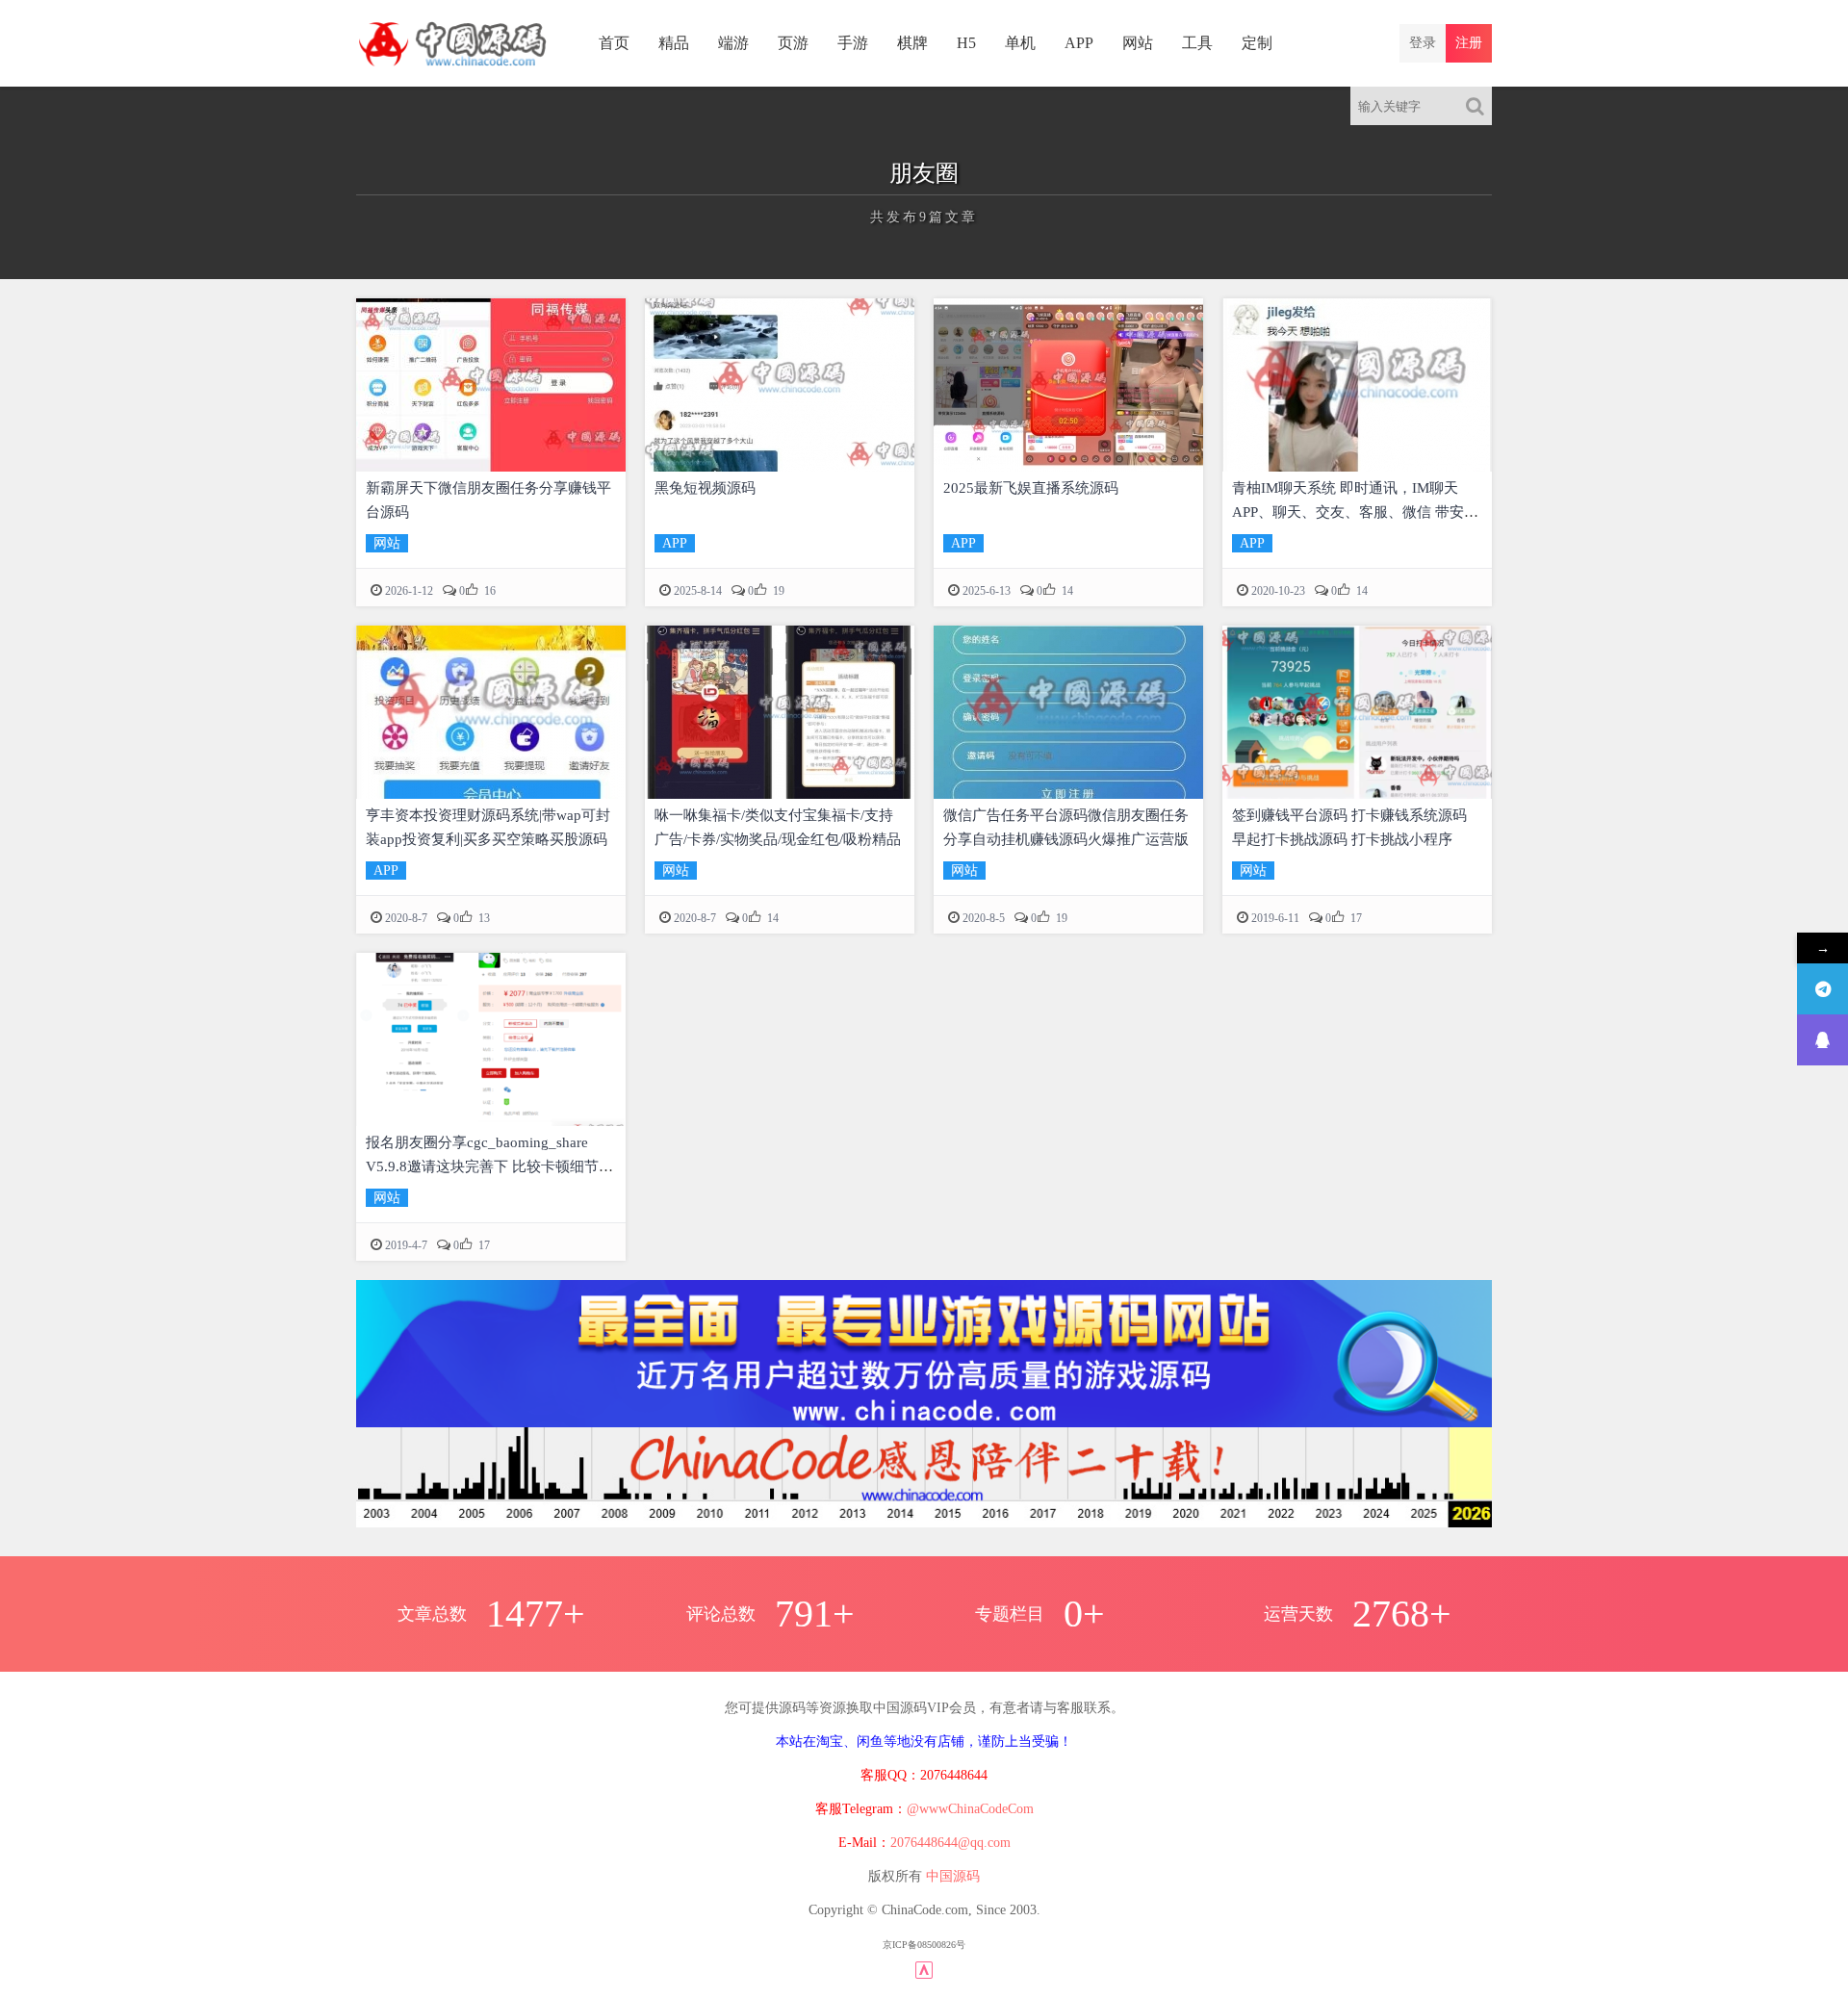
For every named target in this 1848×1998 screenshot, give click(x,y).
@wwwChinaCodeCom (970, 1809)
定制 (1257, 43)
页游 (793, 43)
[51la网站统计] (924, 1969)
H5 (966, 43)
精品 (674, 43)
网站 (1138, 43)
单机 (1020, 43)
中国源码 (953, 1876)
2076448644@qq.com (950, 1843)
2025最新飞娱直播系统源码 (1031, 488)
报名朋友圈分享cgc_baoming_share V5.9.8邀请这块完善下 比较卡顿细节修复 (489, 1166)
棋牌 (912, 43)
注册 (1469, 43)
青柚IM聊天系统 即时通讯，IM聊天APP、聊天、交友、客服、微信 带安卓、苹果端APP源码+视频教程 (1348, 512)
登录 (1423, 43)
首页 (614, 43)
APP (1079, 43)
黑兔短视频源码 (705, 488)
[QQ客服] (1822, 1040)
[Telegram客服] (1822, 989)
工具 (1197, 43)
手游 (853, 43)
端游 (733, 43)
